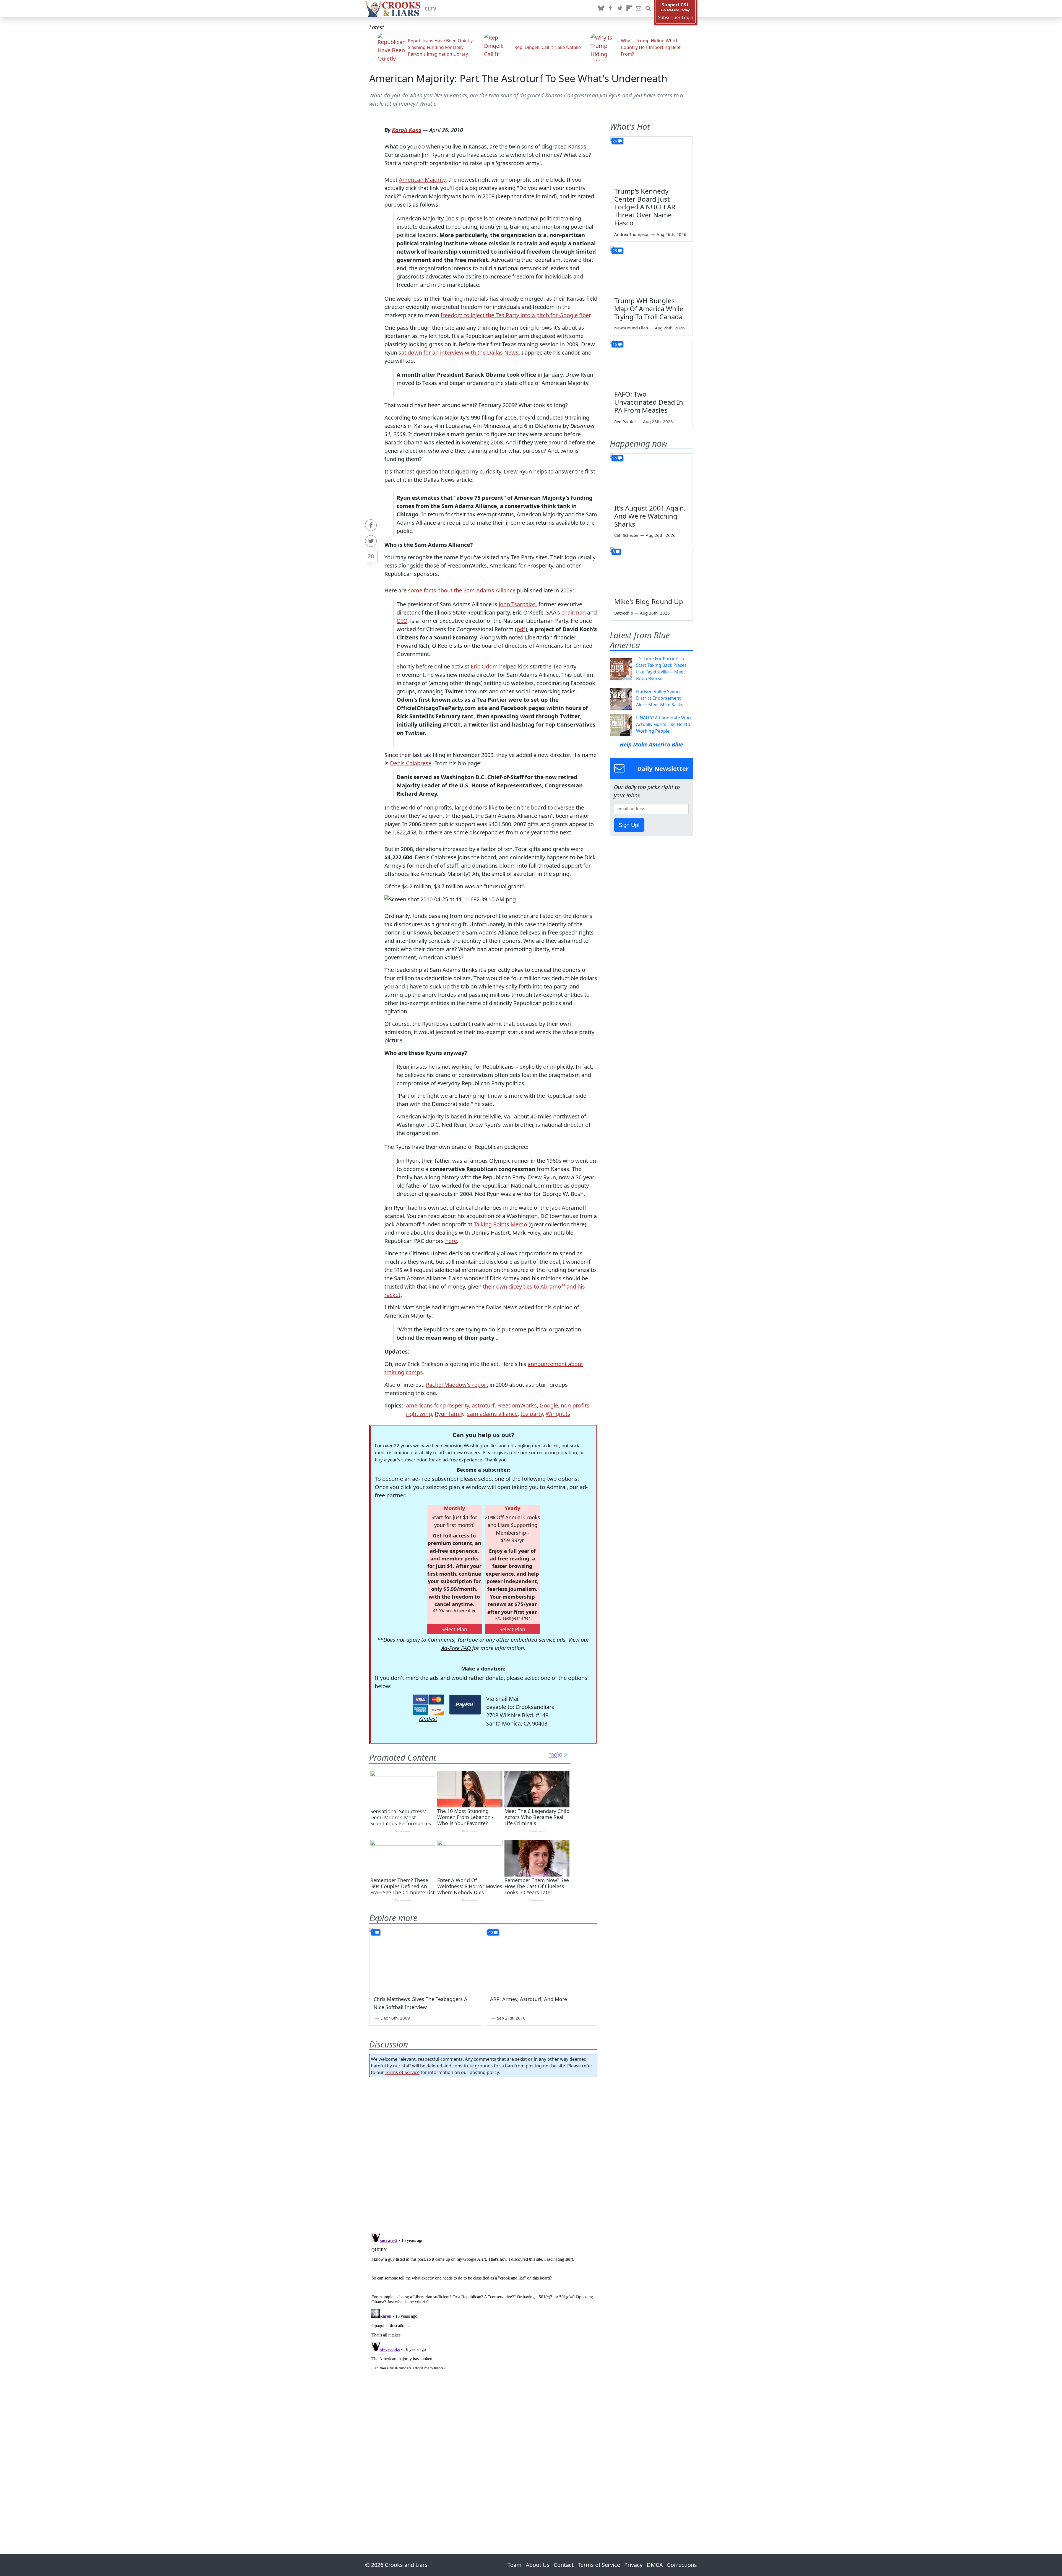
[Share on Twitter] (371, 541)
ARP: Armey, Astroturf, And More (529, 1999)
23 (615, 250)
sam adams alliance (492, 1414)
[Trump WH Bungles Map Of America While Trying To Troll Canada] (651, 269)
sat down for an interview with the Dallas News (459, 352)
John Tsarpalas (517, 604)
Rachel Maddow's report (457, 1385)
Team (515, 2565)
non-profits (575, 1405)
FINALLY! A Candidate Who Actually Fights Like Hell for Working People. (664, 724)
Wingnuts (558, 1414)
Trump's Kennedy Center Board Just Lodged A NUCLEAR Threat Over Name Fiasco (645, 207)
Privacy (633, 2565)
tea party (532, 1414)
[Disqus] (483, 2300)
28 (371, 556)
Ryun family (450, 1414)
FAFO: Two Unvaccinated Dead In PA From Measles (649, 402)
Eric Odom (484, 666)
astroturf (483, 1405)
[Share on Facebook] (371, 525)
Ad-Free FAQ (456, 1648)
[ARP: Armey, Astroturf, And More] (542, 1959)
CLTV (430, 9)
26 (615, 141)
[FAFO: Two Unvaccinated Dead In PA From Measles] (651, 363)
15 (615, 458)
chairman (574, 612)
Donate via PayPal (465, 1705)
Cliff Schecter (627, 535)
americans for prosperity (438, 1405)
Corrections (682, 2565)
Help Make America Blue (651, 744)
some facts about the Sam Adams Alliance (462, 590)
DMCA (655, 2565)
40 (491, 1932)
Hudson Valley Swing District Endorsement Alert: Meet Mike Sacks (660, 698)
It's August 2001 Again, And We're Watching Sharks (650, 516)
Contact (564, 2565)
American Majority (422, 180)
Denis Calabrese (411, 763)
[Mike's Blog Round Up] (651, 571)
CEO (402, 621)
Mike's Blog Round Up (649, 601)
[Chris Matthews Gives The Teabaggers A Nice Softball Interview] (425, 1959)
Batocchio (624, 613)
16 (615, 344)
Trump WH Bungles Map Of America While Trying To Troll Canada (649, 309)
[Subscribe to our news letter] (639, 9)
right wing (419, 1414)
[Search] (648, 9)
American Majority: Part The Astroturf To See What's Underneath (518, 78)
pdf (521, 629)
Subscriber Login (676, 18)
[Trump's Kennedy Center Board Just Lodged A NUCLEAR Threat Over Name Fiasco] (651, 160)
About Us (538, 2565)
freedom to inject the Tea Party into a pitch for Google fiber (515, 315)
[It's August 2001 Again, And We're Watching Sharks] (651, 477)
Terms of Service (402, 2072)
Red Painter (625, 421)
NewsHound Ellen (631, 328)
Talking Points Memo (500, 1224)
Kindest (428, 1719)
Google (549, 1405)
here (451, 1241)
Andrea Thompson (632, 234)
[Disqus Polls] (483, 2153)
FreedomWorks (517, 1405)
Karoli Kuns (407, 130)
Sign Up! (629, 825)
